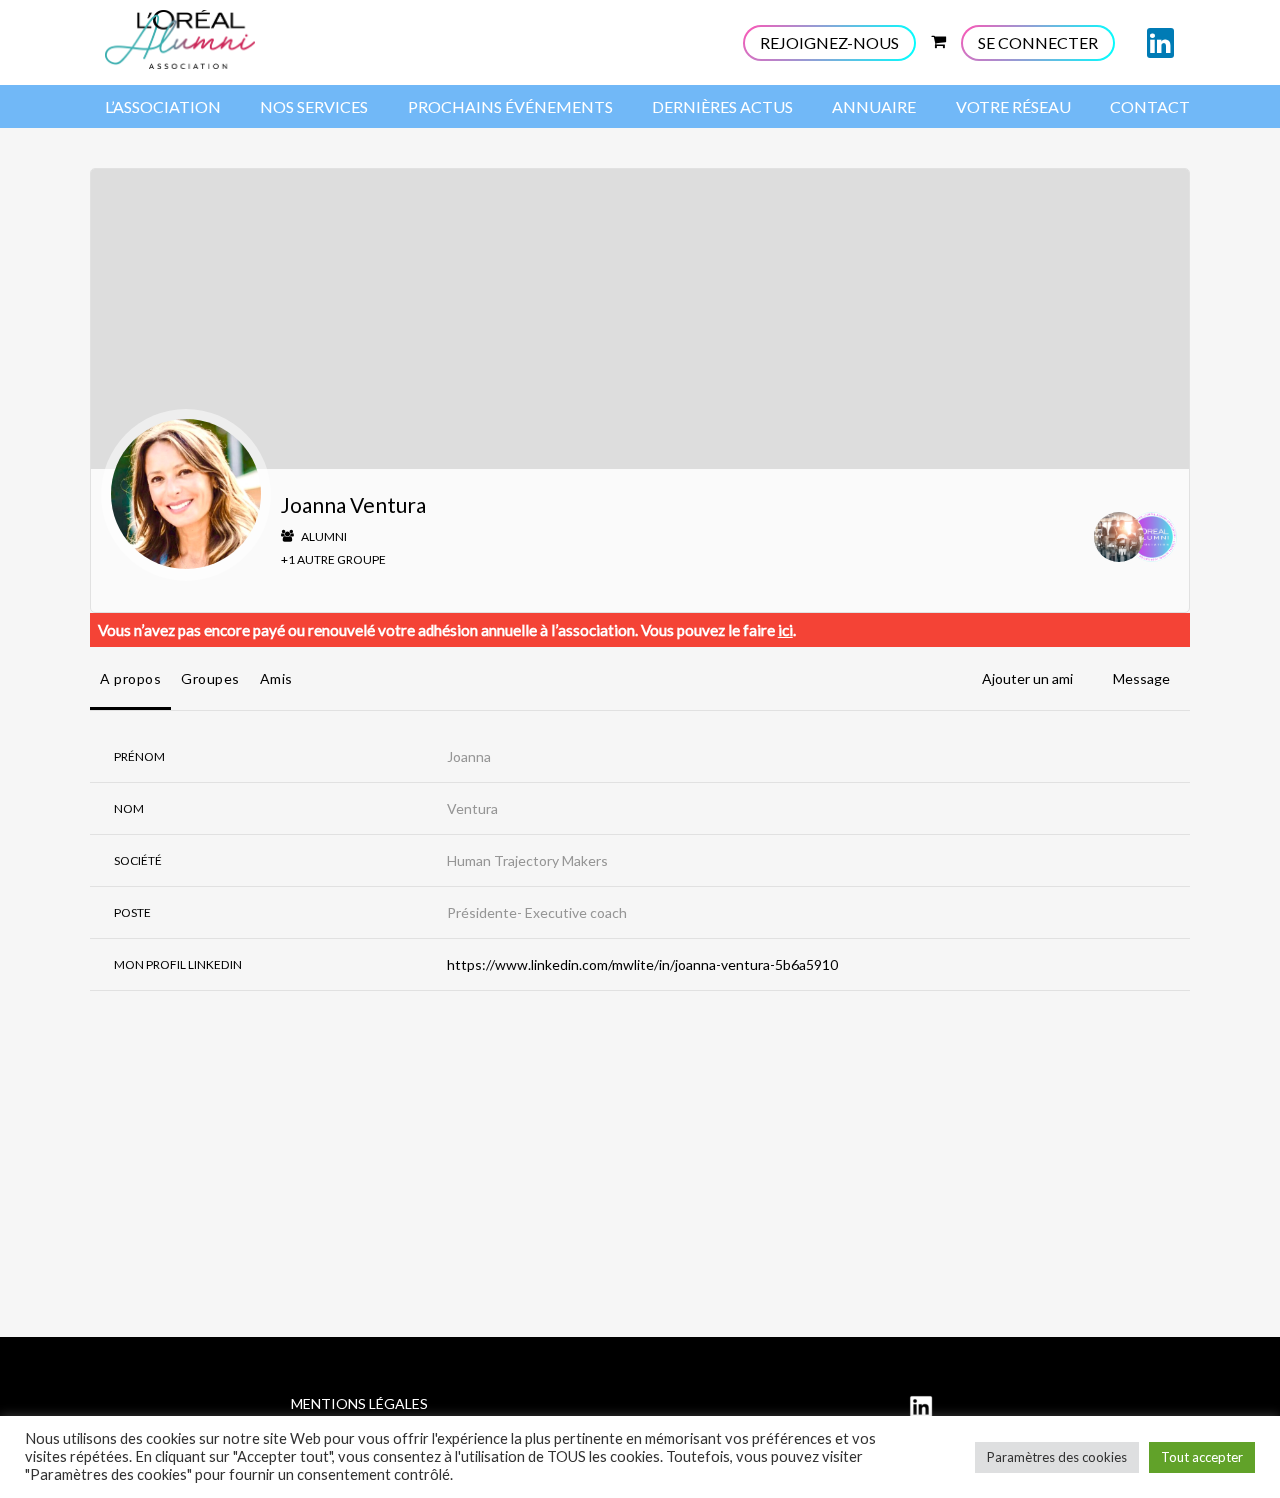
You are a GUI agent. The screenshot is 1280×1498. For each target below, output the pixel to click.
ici (785, 630)
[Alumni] (1152, 540)
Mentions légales (359, 1403)
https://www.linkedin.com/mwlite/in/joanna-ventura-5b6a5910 (642, 964)
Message (1141, 678)
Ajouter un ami (1027, 678)
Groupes (210, 678)
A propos (130, 678)
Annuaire (874, 106)
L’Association (163, 106)
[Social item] (1160, 43)
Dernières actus (722, 106)
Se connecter (1038, 42)
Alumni (323, 536)
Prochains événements (510, 106)
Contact (1150, 106)
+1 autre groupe (333, 559)
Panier (938, 39)
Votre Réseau (1013, 106)
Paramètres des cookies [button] (1057, 1457)
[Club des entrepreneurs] (1119, 540)
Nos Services (314, 106)
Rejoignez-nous (829, 42)
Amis (276, 678)
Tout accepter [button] (1202, 1457)
